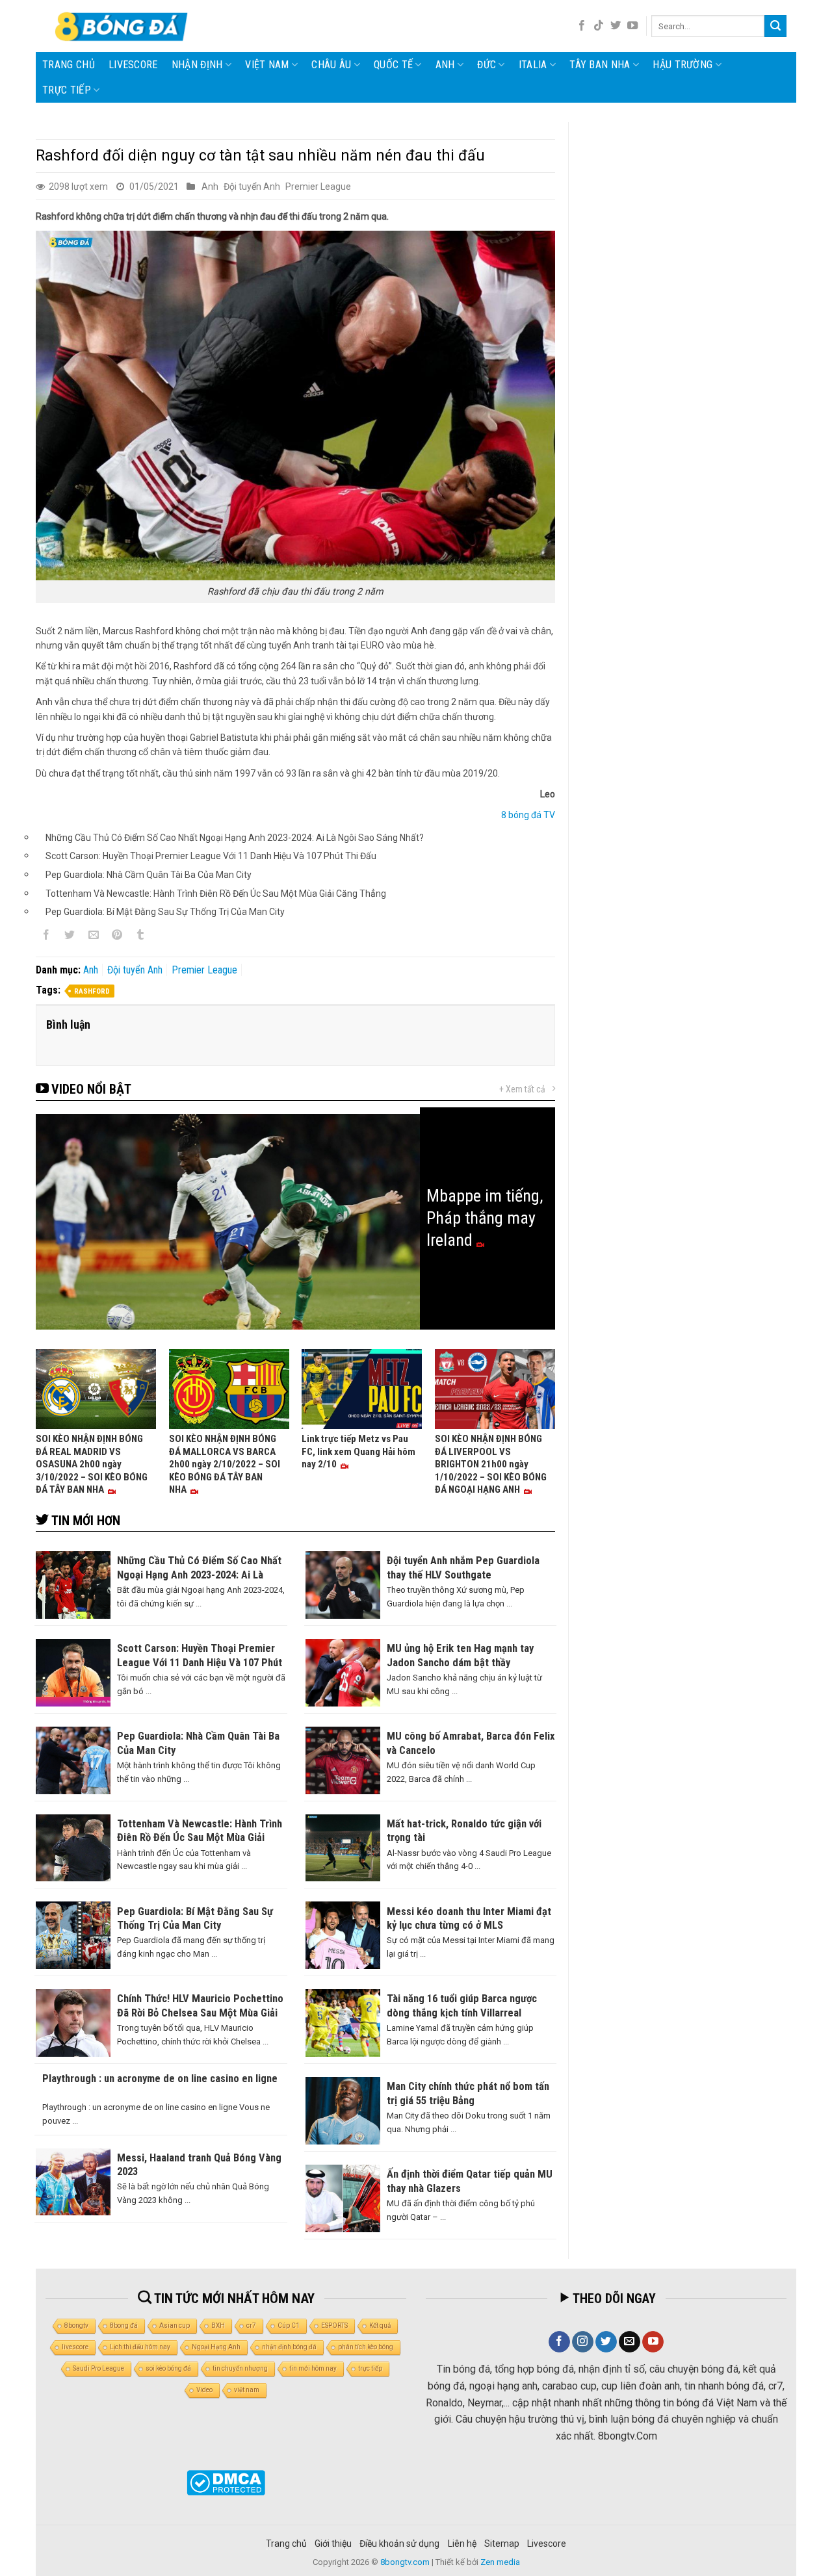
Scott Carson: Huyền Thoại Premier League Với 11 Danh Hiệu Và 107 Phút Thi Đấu (211, 856)
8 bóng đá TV (528, 815)
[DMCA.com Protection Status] (226, 2483)
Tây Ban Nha (600, 65)
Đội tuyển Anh (252, 187)
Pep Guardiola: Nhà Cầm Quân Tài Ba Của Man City (149, 875)
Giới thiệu (333, 2544)
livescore (133, 65)
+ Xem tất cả (522, 1089)
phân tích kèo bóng (366, 2347)
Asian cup (175, 2325)
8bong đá (124, 2325)
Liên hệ (462, 2544)
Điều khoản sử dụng (399, 2544)
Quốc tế (393, 65)
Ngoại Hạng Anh (216, 2347)
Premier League (318, 187)
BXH (218, 2325)
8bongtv (76, 2325)
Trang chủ (69, 65)
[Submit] (775, 26)
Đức (487, 65)
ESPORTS (334, 2325)
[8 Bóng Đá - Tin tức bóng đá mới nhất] (123, 26)
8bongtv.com (405, 2562)
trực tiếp (370, 2368)
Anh (445, 65)
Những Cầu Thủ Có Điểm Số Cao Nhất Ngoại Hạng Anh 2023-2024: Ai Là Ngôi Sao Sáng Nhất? (235, 838)
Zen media (500, 2562)
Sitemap (502, 2544)
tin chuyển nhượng (240, 2368)
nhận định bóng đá (289, 2347)
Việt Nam (267, 65)
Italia (533, 65)
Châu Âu (331, 65)
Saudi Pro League (98, 2368)
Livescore (547, 2544)
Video (204, 2390)
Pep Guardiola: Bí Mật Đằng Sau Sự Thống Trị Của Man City (165, 912)
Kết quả (380, 2325)
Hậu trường (682, 65)
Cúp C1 (289, 2325)
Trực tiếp (67, 90)
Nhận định (197, 65)
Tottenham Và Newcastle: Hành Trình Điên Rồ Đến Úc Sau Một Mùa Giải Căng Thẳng (216, 894)
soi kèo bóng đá (168, 2368)
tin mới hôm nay (313, 2368)
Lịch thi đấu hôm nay (140, 2347)
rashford (92, 991)
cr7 (251, 2325)
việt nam (247, 2390)
